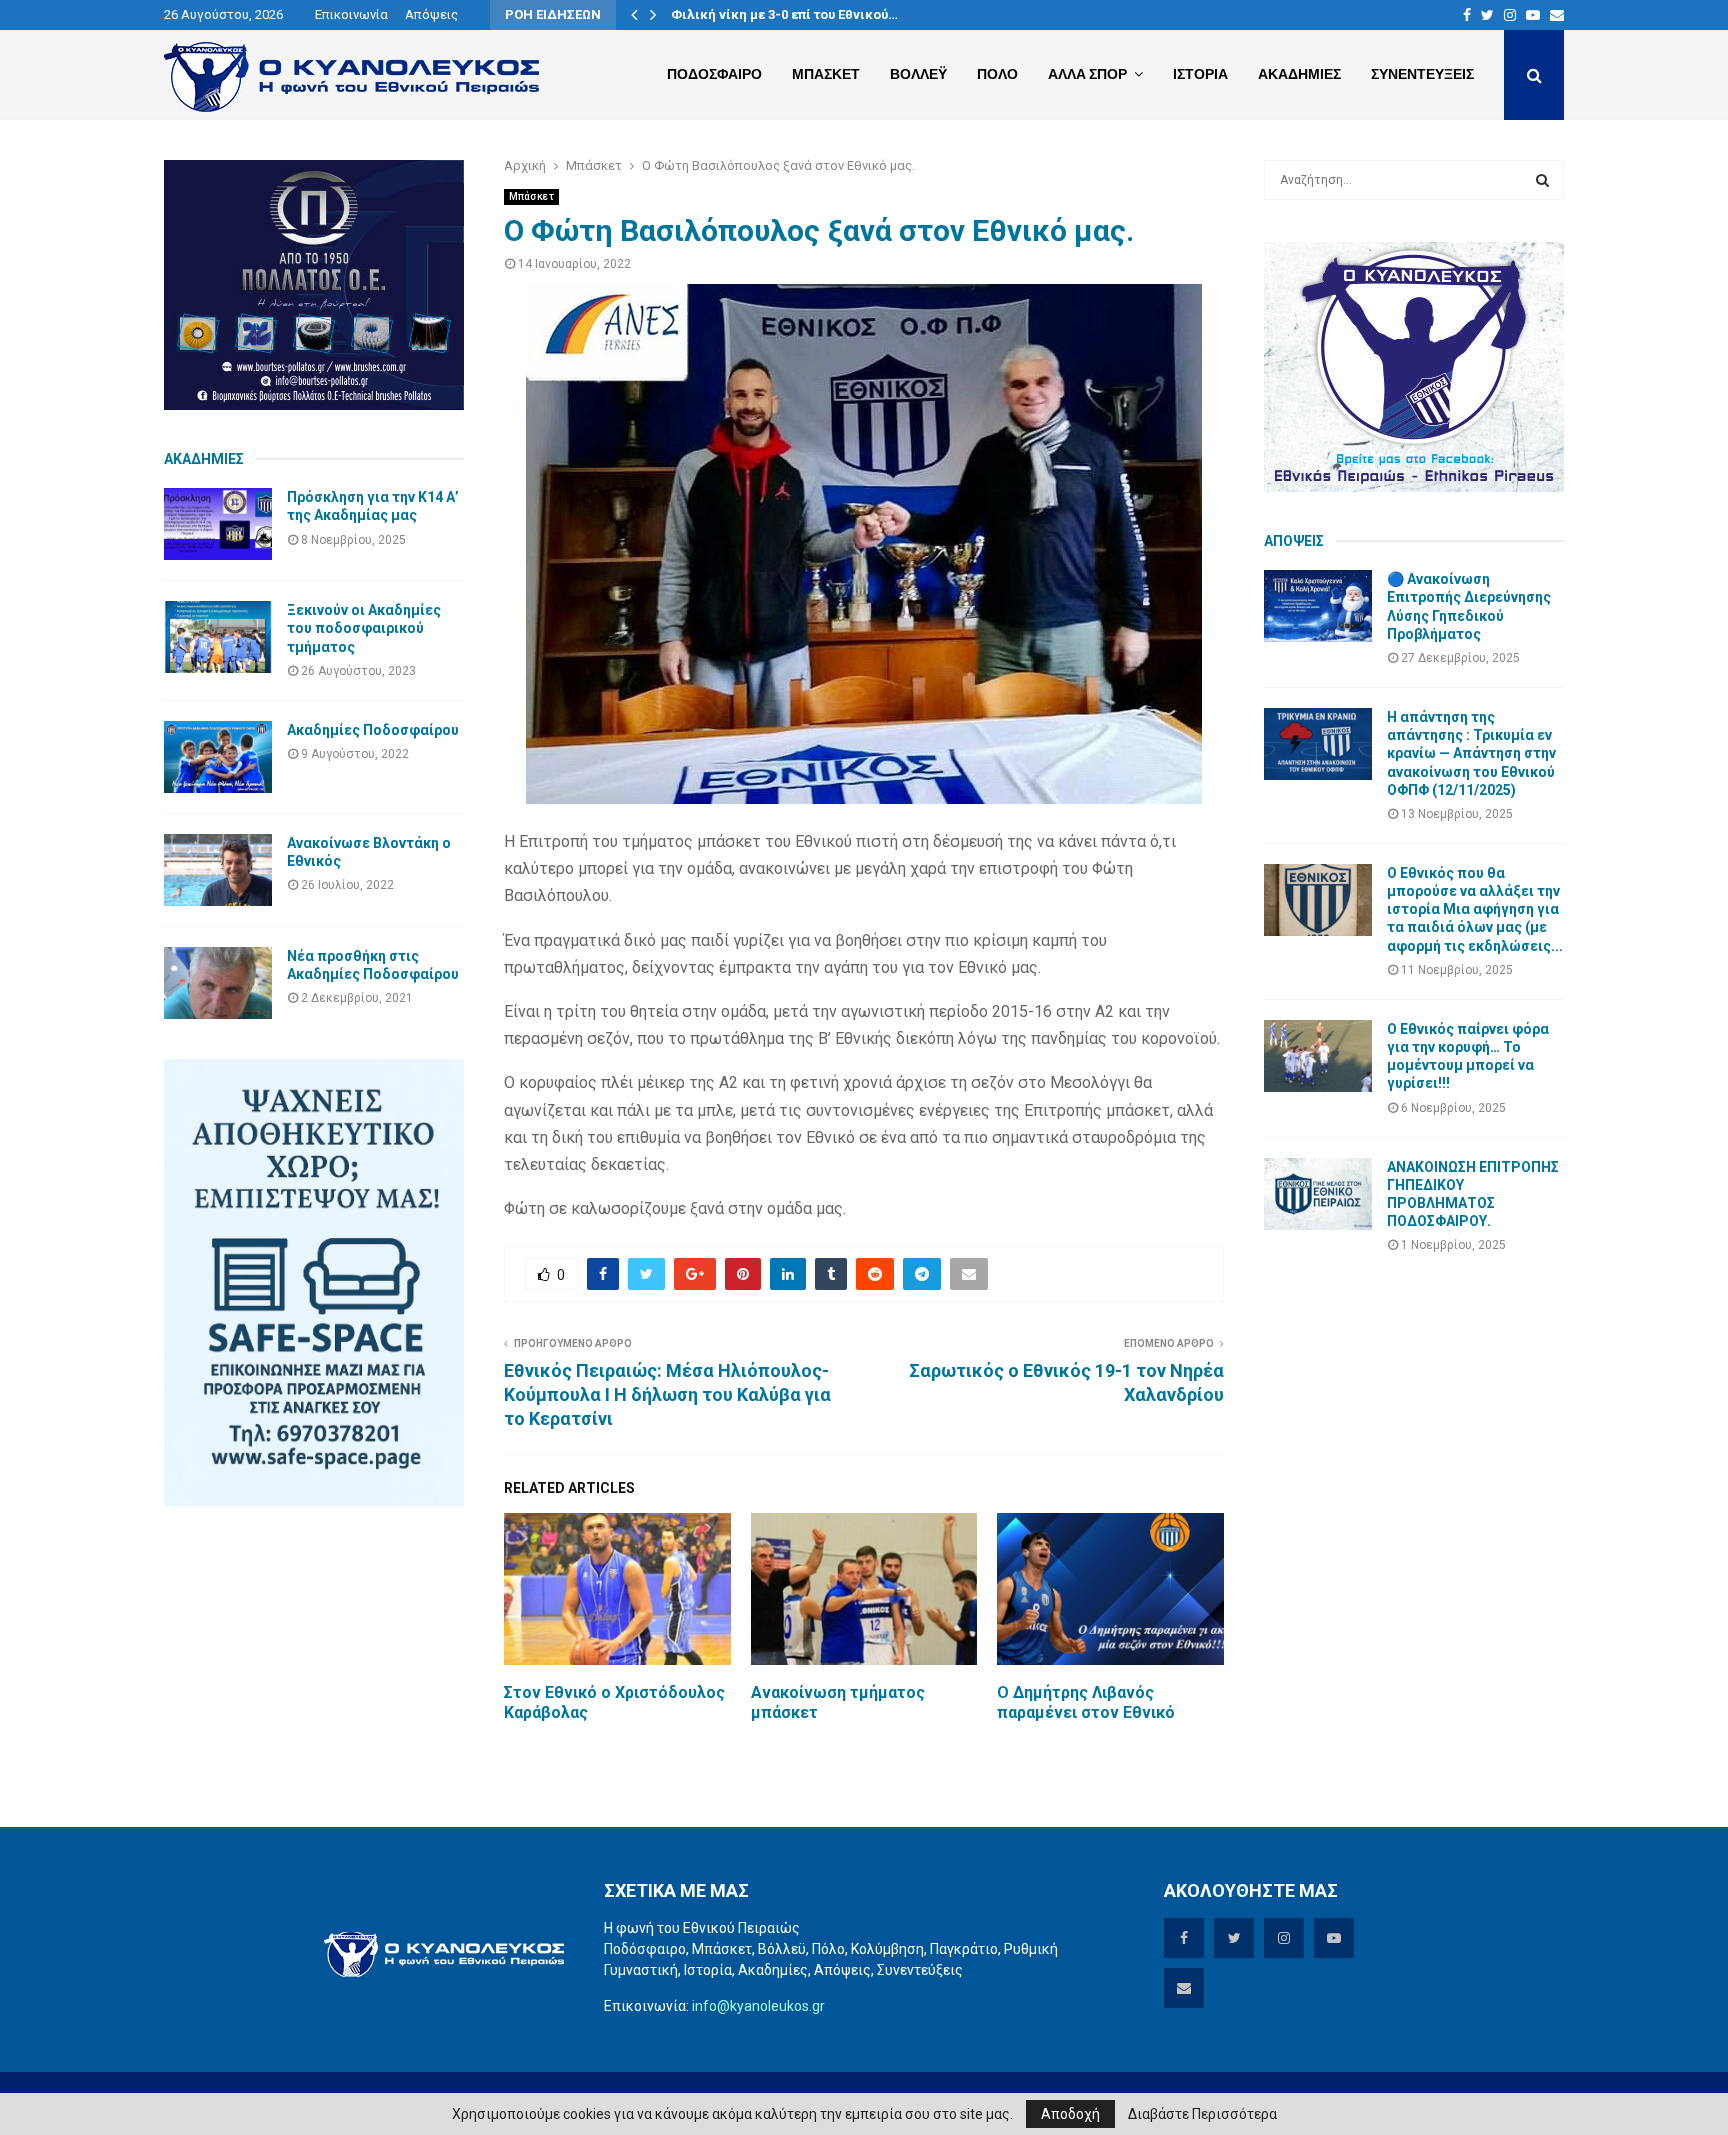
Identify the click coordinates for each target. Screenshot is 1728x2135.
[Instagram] (1510, 15)
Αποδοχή (1070, 2114)
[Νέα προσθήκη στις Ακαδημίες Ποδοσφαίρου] (218, 983)
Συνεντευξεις (1422, 74)
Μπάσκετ (531, 196)
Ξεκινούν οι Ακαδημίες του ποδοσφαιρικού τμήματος (364, 628)
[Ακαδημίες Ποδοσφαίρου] (218, 757)
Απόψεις (431, 14)
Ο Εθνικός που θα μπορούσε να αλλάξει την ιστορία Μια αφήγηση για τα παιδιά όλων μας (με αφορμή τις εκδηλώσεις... (1475, 909)
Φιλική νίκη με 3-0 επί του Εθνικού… (784, 14)
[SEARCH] (1542, 180)
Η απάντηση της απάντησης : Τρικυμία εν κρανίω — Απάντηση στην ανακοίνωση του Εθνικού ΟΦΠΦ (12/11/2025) (1471, 753)
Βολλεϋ (918, 74)
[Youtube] (1533, 15)
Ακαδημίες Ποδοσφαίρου (373, 730)
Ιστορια (1200, 74)
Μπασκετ (826, 74)
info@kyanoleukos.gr (758, 2006)
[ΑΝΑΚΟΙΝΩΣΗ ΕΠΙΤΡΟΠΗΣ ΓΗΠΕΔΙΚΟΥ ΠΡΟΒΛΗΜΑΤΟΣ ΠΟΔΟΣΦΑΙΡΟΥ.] (1318, 1194)
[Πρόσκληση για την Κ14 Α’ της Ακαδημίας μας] (218, 524)
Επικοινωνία (351, 14)
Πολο (997, 74)
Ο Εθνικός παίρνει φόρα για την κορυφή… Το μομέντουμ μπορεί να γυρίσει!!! (1468, 1056)
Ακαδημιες (1299, 74)
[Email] (1557, 15)
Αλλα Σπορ (1087, 74)
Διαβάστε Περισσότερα (1202, 2114)
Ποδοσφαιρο (714, 74)
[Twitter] (1487, 15)
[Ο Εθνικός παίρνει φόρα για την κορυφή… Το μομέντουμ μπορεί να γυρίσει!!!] (1318, 1056)
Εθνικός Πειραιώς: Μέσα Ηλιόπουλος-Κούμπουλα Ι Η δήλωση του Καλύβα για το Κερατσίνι (667, 1394)
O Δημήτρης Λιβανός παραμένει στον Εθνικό (1086, 1703)
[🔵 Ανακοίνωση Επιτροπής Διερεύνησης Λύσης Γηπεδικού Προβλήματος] (1318, 606)
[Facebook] (1467, 15)
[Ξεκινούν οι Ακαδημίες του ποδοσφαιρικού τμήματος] (218, 637)
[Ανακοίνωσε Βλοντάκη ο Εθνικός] (218, 870)
